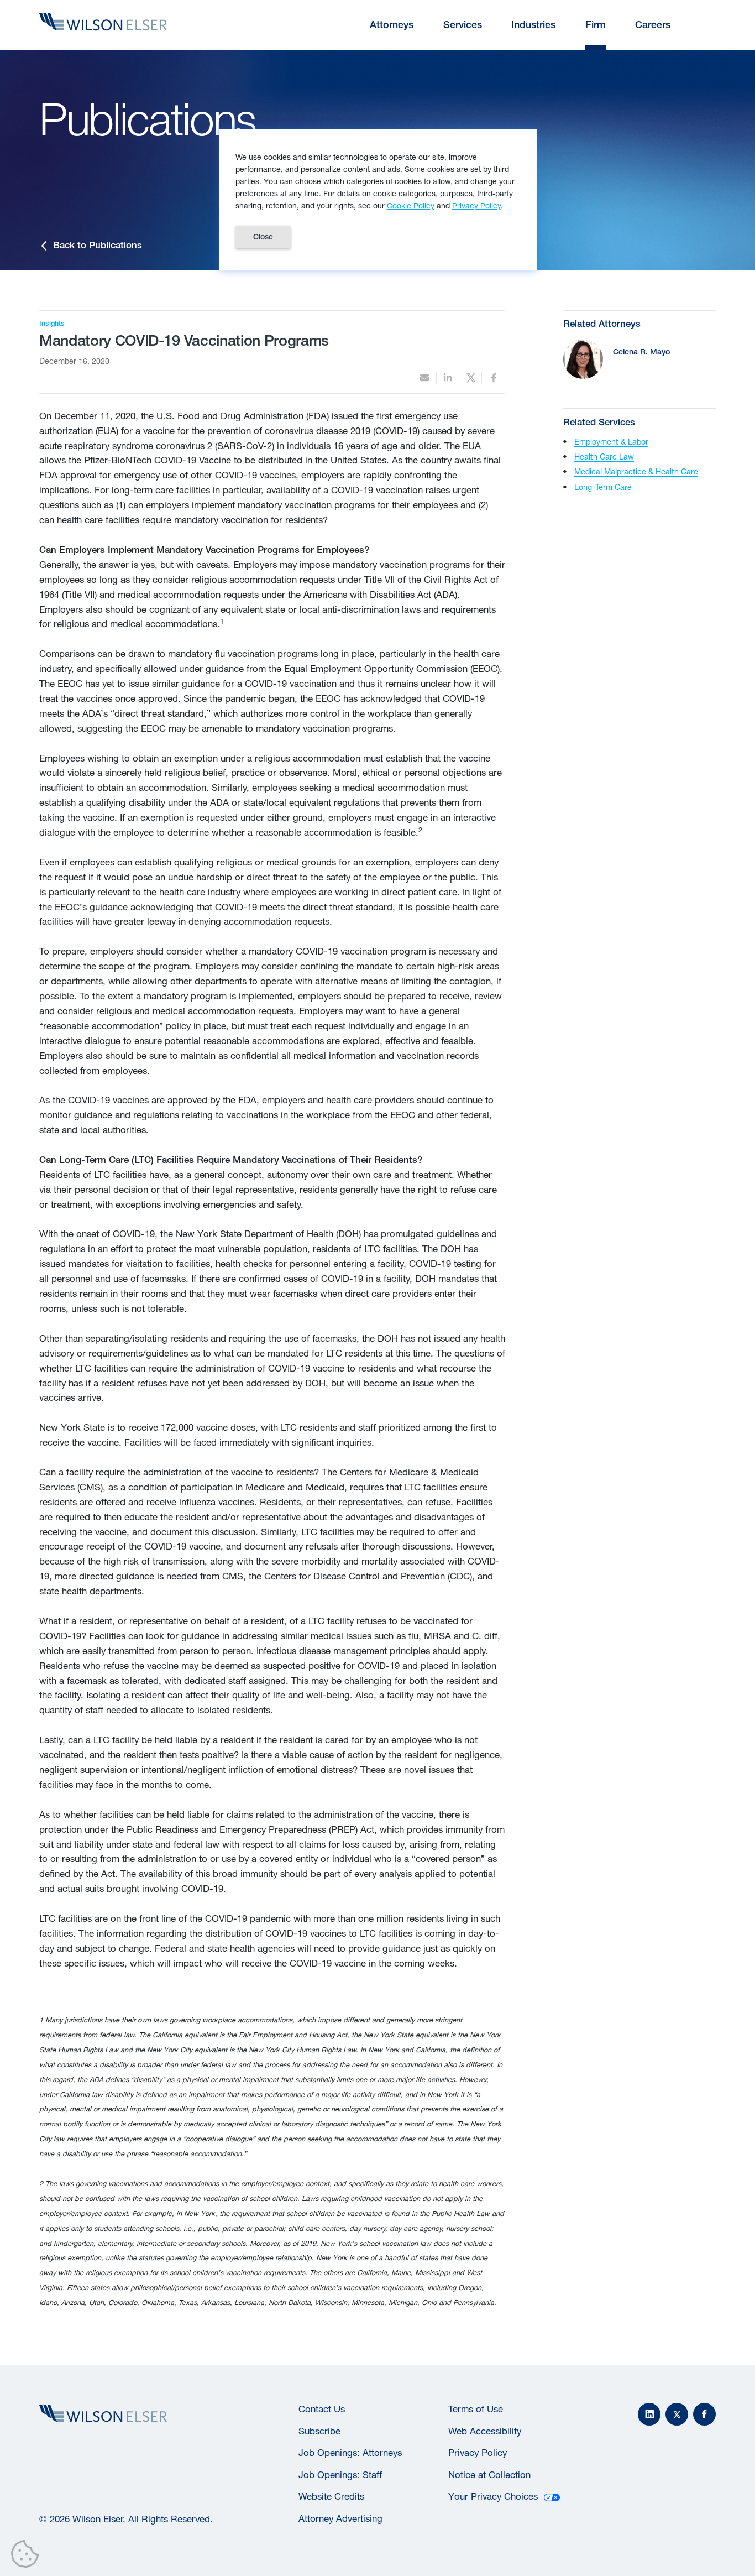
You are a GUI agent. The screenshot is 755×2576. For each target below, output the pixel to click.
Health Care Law (604, 457)
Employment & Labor (611, 442)
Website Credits (331, 2496)
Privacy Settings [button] (28, 2556)
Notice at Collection (489, 2475)
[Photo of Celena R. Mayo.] (583, 359)
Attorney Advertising (340, 2518)
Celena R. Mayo (641, 351)
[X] (677, 2414)
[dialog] (378, 200)
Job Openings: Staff (340, 2475)
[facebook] (493, 378)
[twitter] (470, 378)
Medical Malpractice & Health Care (636, 471)
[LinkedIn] (649, 2414)
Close (263, 237)
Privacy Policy (478, 2453)
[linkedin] (448, 378)
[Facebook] (704, 2414)
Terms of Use (476, 2409)
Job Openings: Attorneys (350, 2453)
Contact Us (322, 2409)
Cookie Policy (411, 205)
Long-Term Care (603, 487)
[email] (424, 378)
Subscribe (319, 2431)
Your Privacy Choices (493, 2496)
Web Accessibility (485, 2431)
